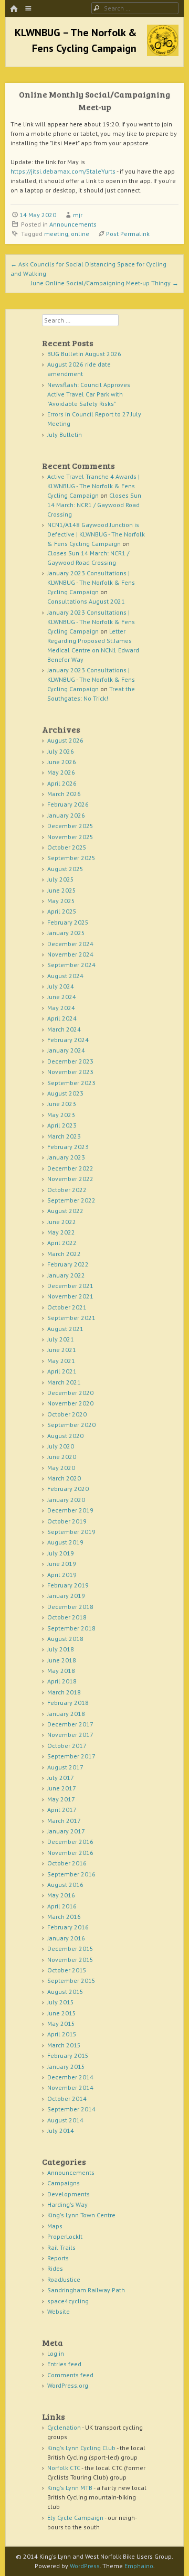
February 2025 (68, 922)
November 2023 (70, 1072)
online (80, 234)
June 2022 (62, 1222)
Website (59, 2311)
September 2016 (71, 1874)
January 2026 (66, 815)
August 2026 (65, 740)
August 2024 (65, 976)
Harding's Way (67, 2204)
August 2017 (65, 1767)
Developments (69, 2194)
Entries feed (64, 2364)
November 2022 (70, 1179)
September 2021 (71, 1318)
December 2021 (70, 1286)
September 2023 (71, 1083)
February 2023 (68, 1147)
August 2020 (65, 1436)
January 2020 (66, 1500)
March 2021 (64, 1382)
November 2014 (70, 2087)
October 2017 (67, 1746)
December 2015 (70, 1949)
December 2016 (70, 1842)
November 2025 (70, 837)
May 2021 (61, 1361)
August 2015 (65, 1992)
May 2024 (61, 1008)
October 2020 (67, 1414)
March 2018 (64, 1692)
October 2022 (67, 1190)
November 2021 (70, 1296)
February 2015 (68, 2056)
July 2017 (61, 1778)
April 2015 (62, 2034)
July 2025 (61, 879)
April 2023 (62, 1125)
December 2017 (70, 1724)
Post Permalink (128, 234)
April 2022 (62, 1243)
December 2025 (70, 826)
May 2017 (61, 1799)
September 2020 (71, 1425)
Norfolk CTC (64, 2468)
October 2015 (67, 1970)
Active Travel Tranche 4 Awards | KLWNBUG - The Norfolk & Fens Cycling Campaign (93, 486)
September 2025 (71, 858)
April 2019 (62, 1575)
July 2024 (61, 986)
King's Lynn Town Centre (81, 2215)
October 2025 (67, 847)
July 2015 (61, 2002)
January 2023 (66, 1157)
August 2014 (65, 2120)
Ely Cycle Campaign (75, 2518)
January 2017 (66, 1831)
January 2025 (66, 933)
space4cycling (68, 2301)
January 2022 (66, 1275)
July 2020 (61, 1446)
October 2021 (67, 1307)
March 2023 (64, 1136)
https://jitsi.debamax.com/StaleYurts (63, 171)
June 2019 (62, 1564)
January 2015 (66, 2067)
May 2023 (61, 1115)
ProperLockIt (65, 2236)
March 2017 (64, 1821)
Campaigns (64, 2183)
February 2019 (68, 1585)
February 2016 (68, 1927)
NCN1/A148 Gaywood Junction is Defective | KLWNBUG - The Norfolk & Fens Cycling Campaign (96, 534)
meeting (56, 234)
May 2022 (61, 1232)
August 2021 (65, 1329)
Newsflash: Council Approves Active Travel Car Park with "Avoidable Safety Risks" (89, 394)
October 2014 (67, 2099)
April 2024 (62, 1018)
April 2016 (62, 1906)
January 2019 (66, 1596)
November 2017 (70, 1735)
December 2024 (70, 944)
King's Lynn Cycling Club (81, 2448)
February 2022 (68, 1264)
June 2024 (62, 997)
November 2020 (70, 1403)
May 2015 (61, 2024)
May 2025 (61, 901)
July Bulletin (65, 434)
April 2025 (62, 911)
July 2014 (61, 2130)
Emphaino (139, 2566)
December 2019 (70, 1510)
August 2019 (65, 1542)
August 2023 (65, 1093)
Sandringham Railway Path (86, 2290)
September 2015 (71, 1981)
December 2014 (70, 2077)
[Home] (14, 9)
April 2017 (62, 1810)
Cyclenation (64, 2427)
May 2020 (61, 1468)
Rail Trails (61, 2247)
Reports (58, 2258)
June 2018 (62, 1660)
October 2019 (67, 1521)
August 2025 (65, 869)
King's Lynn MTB (70, 2488)
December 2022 (70, 1168)
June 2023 (62, 1104)
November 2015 (70, 1960)
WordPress (85, 2566)
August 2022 (65, 1211)
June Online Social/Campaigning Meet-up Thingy (105, 283)
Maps (55, 2226)
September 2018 (71, 1628)
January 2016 (66, 1938)
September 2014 (71, 2109)
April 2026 (62, 783)
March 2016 (64, 1917)
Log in (56, 2353)
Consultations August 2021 (86, 601)
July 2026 (61, 751)
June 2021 (62, 1350)
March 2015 (64, 2045)
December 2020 (70, 1393)
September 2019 (71, 1532)
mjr (78, 215)
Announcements (73, 224)
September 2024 (71, 965)
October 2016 (67, 1863)
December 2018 (70, 1607)
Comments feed (70, 2375)
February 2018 (68, 1703)
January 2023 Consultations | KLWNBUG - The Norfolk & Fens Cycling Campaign (91, 582)
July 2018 (61, 1649)
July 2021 (61, 1339)
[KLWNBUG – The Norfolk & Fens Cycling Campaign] (163, 53)
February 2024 (68, 1040)
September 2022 (71, 1200)
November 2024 (70, 954)
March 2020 (64, 1478)
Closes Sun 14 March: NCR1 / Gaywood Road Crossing (94, 505)
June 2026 (62, 762)
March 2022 (64, 1254)
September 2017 (71, 1756)
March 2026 (64, 794)
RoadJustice (64, 2279)
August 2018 (65, 1639)
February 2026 (68, 804)
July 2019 (61, 1553)
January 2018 (66, 1714)
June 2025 (62, 890)
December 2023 (70, 1061)
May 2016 (61, 1895)
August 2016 (65, 1885)
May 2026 (61, 772)
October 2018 (67, 1617)
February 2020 (68, 1489)
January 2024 (66, 1050)
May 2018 (61, 1671)
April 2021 (62, 1371)
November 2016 (70, 1853)
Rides (55, 2268)
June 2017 (62, 1788)
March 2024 (64, 1029)
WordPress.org (68, 2385)
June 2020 (62, 1457)
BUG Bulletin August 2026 (84, 354)
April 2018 (62, 1681)
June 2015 (62, 2013)
